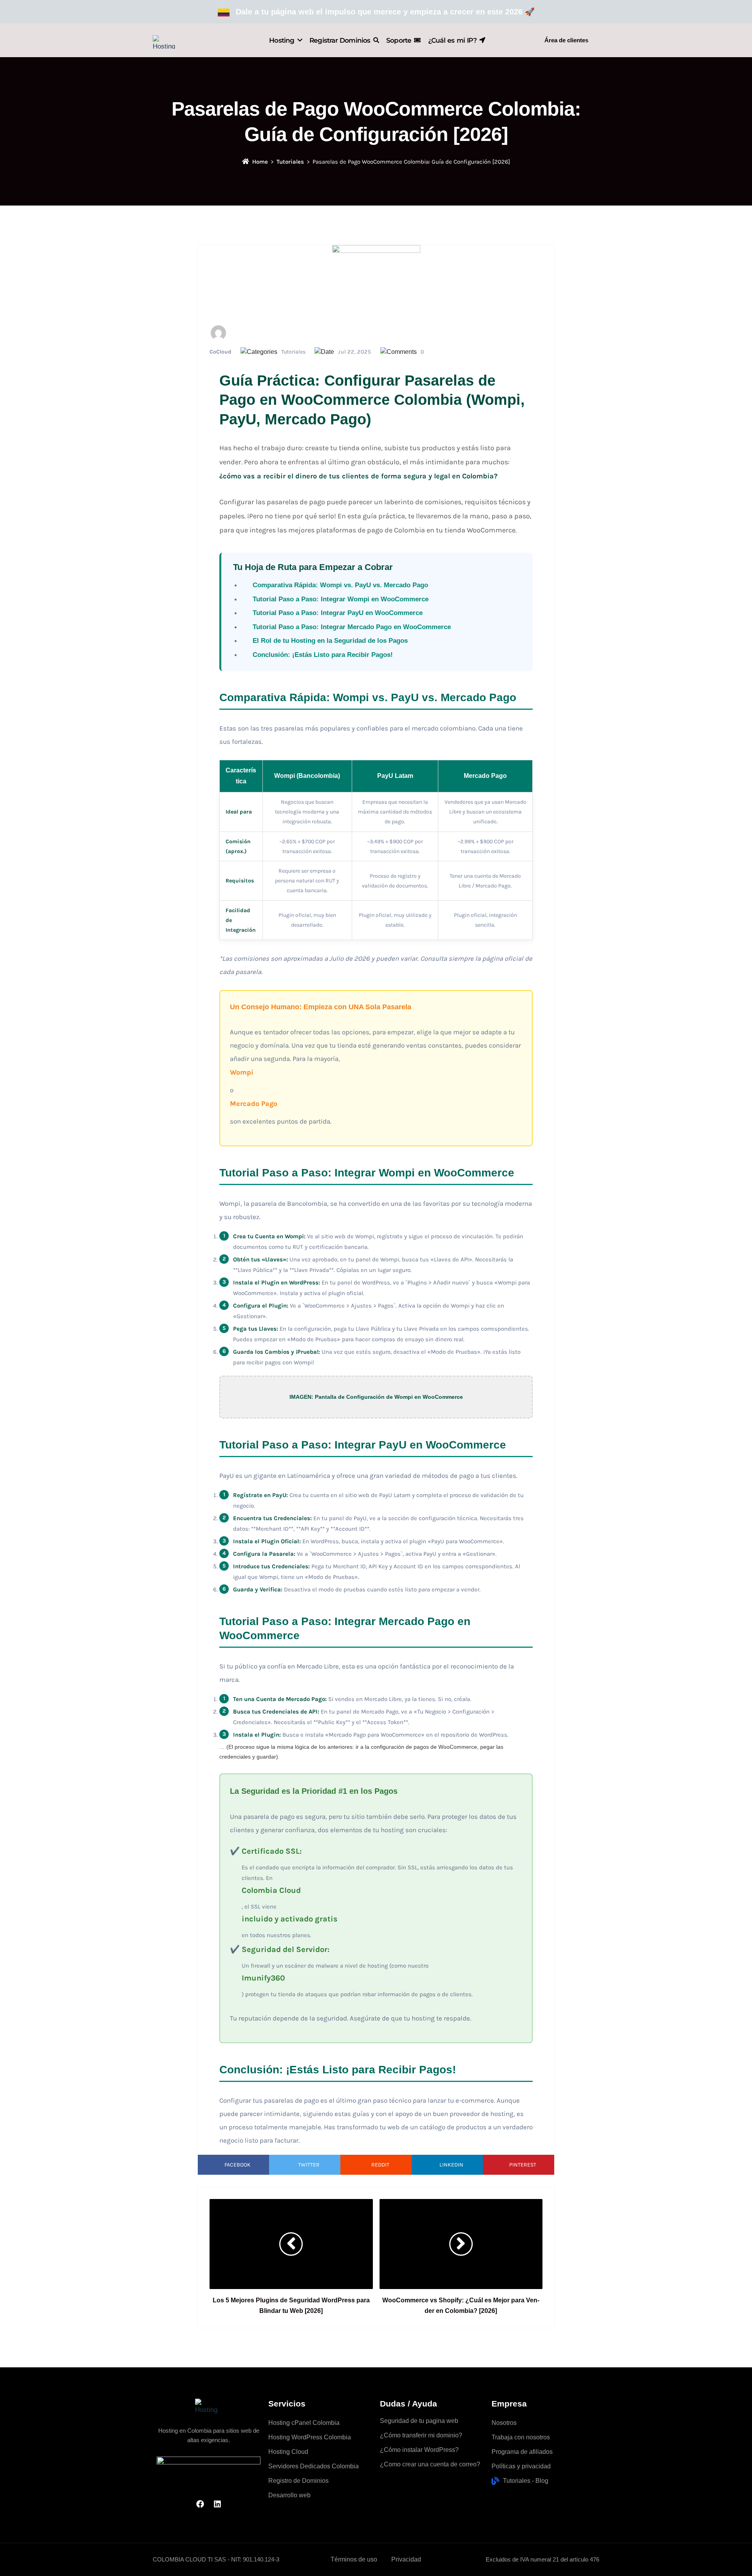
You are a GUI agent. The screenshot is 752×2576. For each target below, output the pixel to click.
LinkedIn (451, 2165)
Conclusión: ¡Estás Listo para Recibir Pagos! (323, 655)
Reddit (380, 2165)
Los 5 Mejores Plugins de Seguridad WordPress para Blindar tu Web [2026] (291, 2305)
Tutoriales (290, 162)
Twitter (309, 2165)
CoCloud (221, 352)
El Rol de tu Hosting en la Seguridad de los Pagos (330, 641)
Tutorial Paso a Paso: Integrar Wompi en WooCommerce (341, 599)
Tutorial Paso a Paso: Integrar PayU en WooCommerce (338, 613)
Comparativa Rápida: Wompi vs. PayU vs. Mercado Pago (340, 585)
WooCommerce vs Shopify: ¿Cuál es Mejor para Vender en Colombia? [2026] (461, 2305)
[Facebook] (200, 2504)
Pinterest (523, 2165)
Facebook (238, 2165)
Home (260, 162)
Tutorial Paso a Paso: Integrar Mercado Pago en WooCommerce (352, 627)
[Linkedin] (217, 2504)
